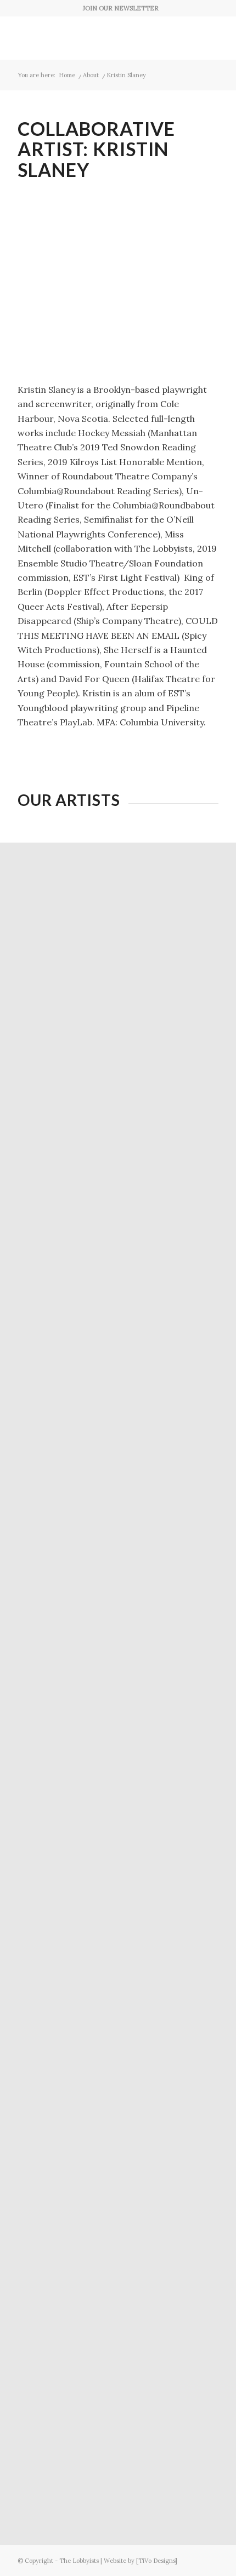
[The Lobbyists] (98, 38)
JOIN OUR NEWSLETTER (121, 8)
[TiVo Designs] (157, 2561)
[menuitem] (121, 8)
